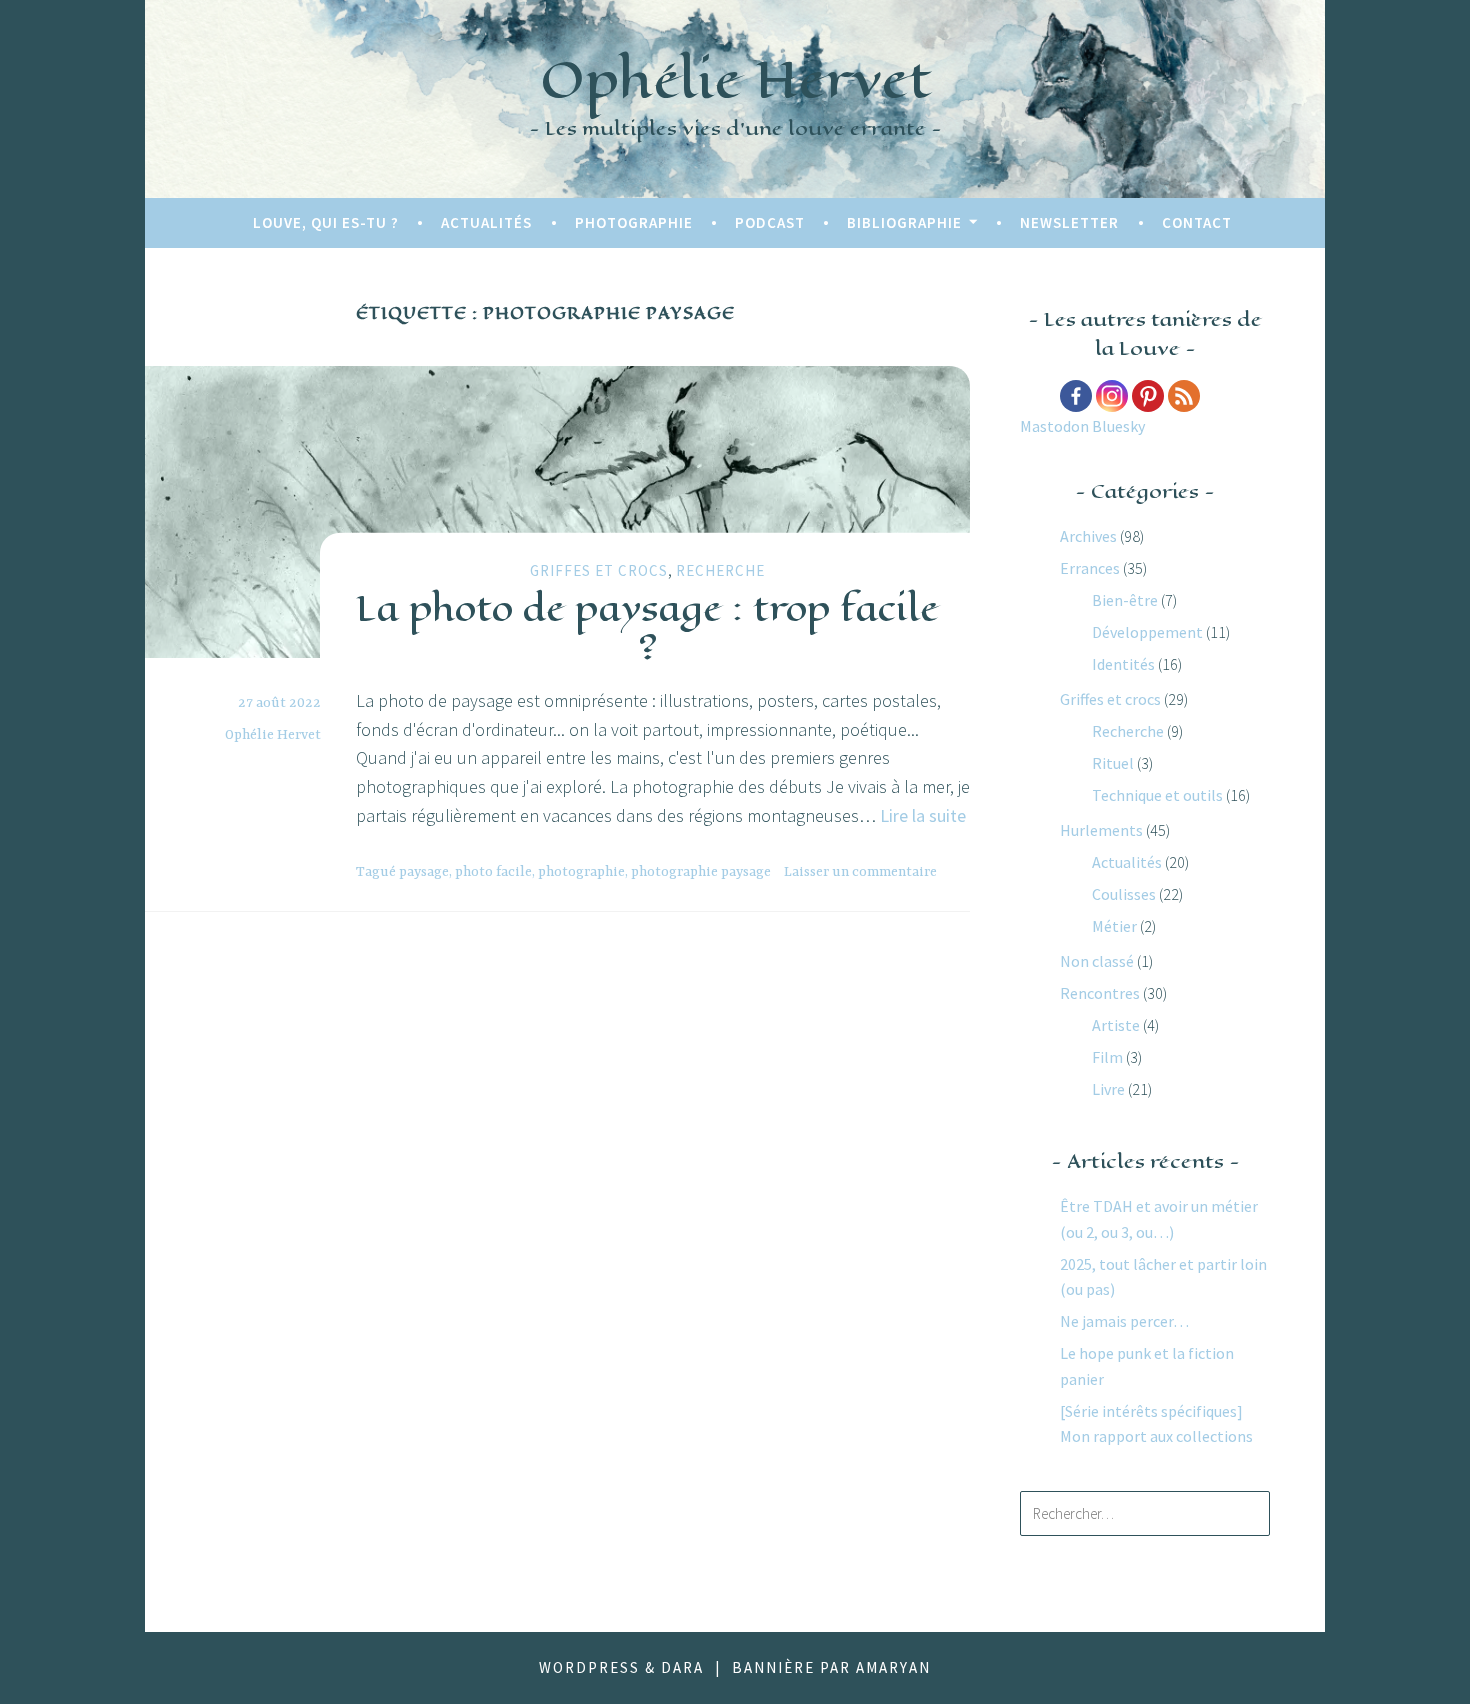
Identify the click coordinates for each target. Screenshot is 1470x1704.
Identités (1123, 664)
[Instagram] (1112, 396)
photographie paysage (701, 872)
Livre (1108, 1089)
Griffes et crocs (599, 570)
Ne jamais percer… (1124, 1321)
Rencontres (1100, 993)
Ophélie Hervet (735, 79)
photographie (581, 872)
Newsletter (1069, 222)
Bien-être (1125, 600)
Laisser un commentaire (860, 872)
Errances (1090, 568)
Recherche (720, 570)
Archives (1088, 536)
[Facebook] (1076, 396)
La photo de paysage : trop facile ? (647, 626)
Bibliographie (904, 222)
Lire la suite (923, 815)
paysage (424, 872)
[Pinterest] (1148, 396)
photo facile (493, 872)
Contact (1197, 222)
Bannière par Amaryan (831, 1667)
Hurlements (1101, 830)
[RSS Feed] (1184, 396)
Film (1107, 1057)
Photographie (634, 222)
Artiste (1116, 1025)
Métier (1114, 926)
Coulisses (1124, 894)
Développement (1147, 632)
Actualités (486, 222)
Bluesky (1118, 426)
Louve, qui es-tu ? (326, 222)
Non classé (1097, 961)
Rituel (1113, 763)
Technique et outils (1157, 795)
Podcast (770, 222)
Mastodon (1054, 426)
